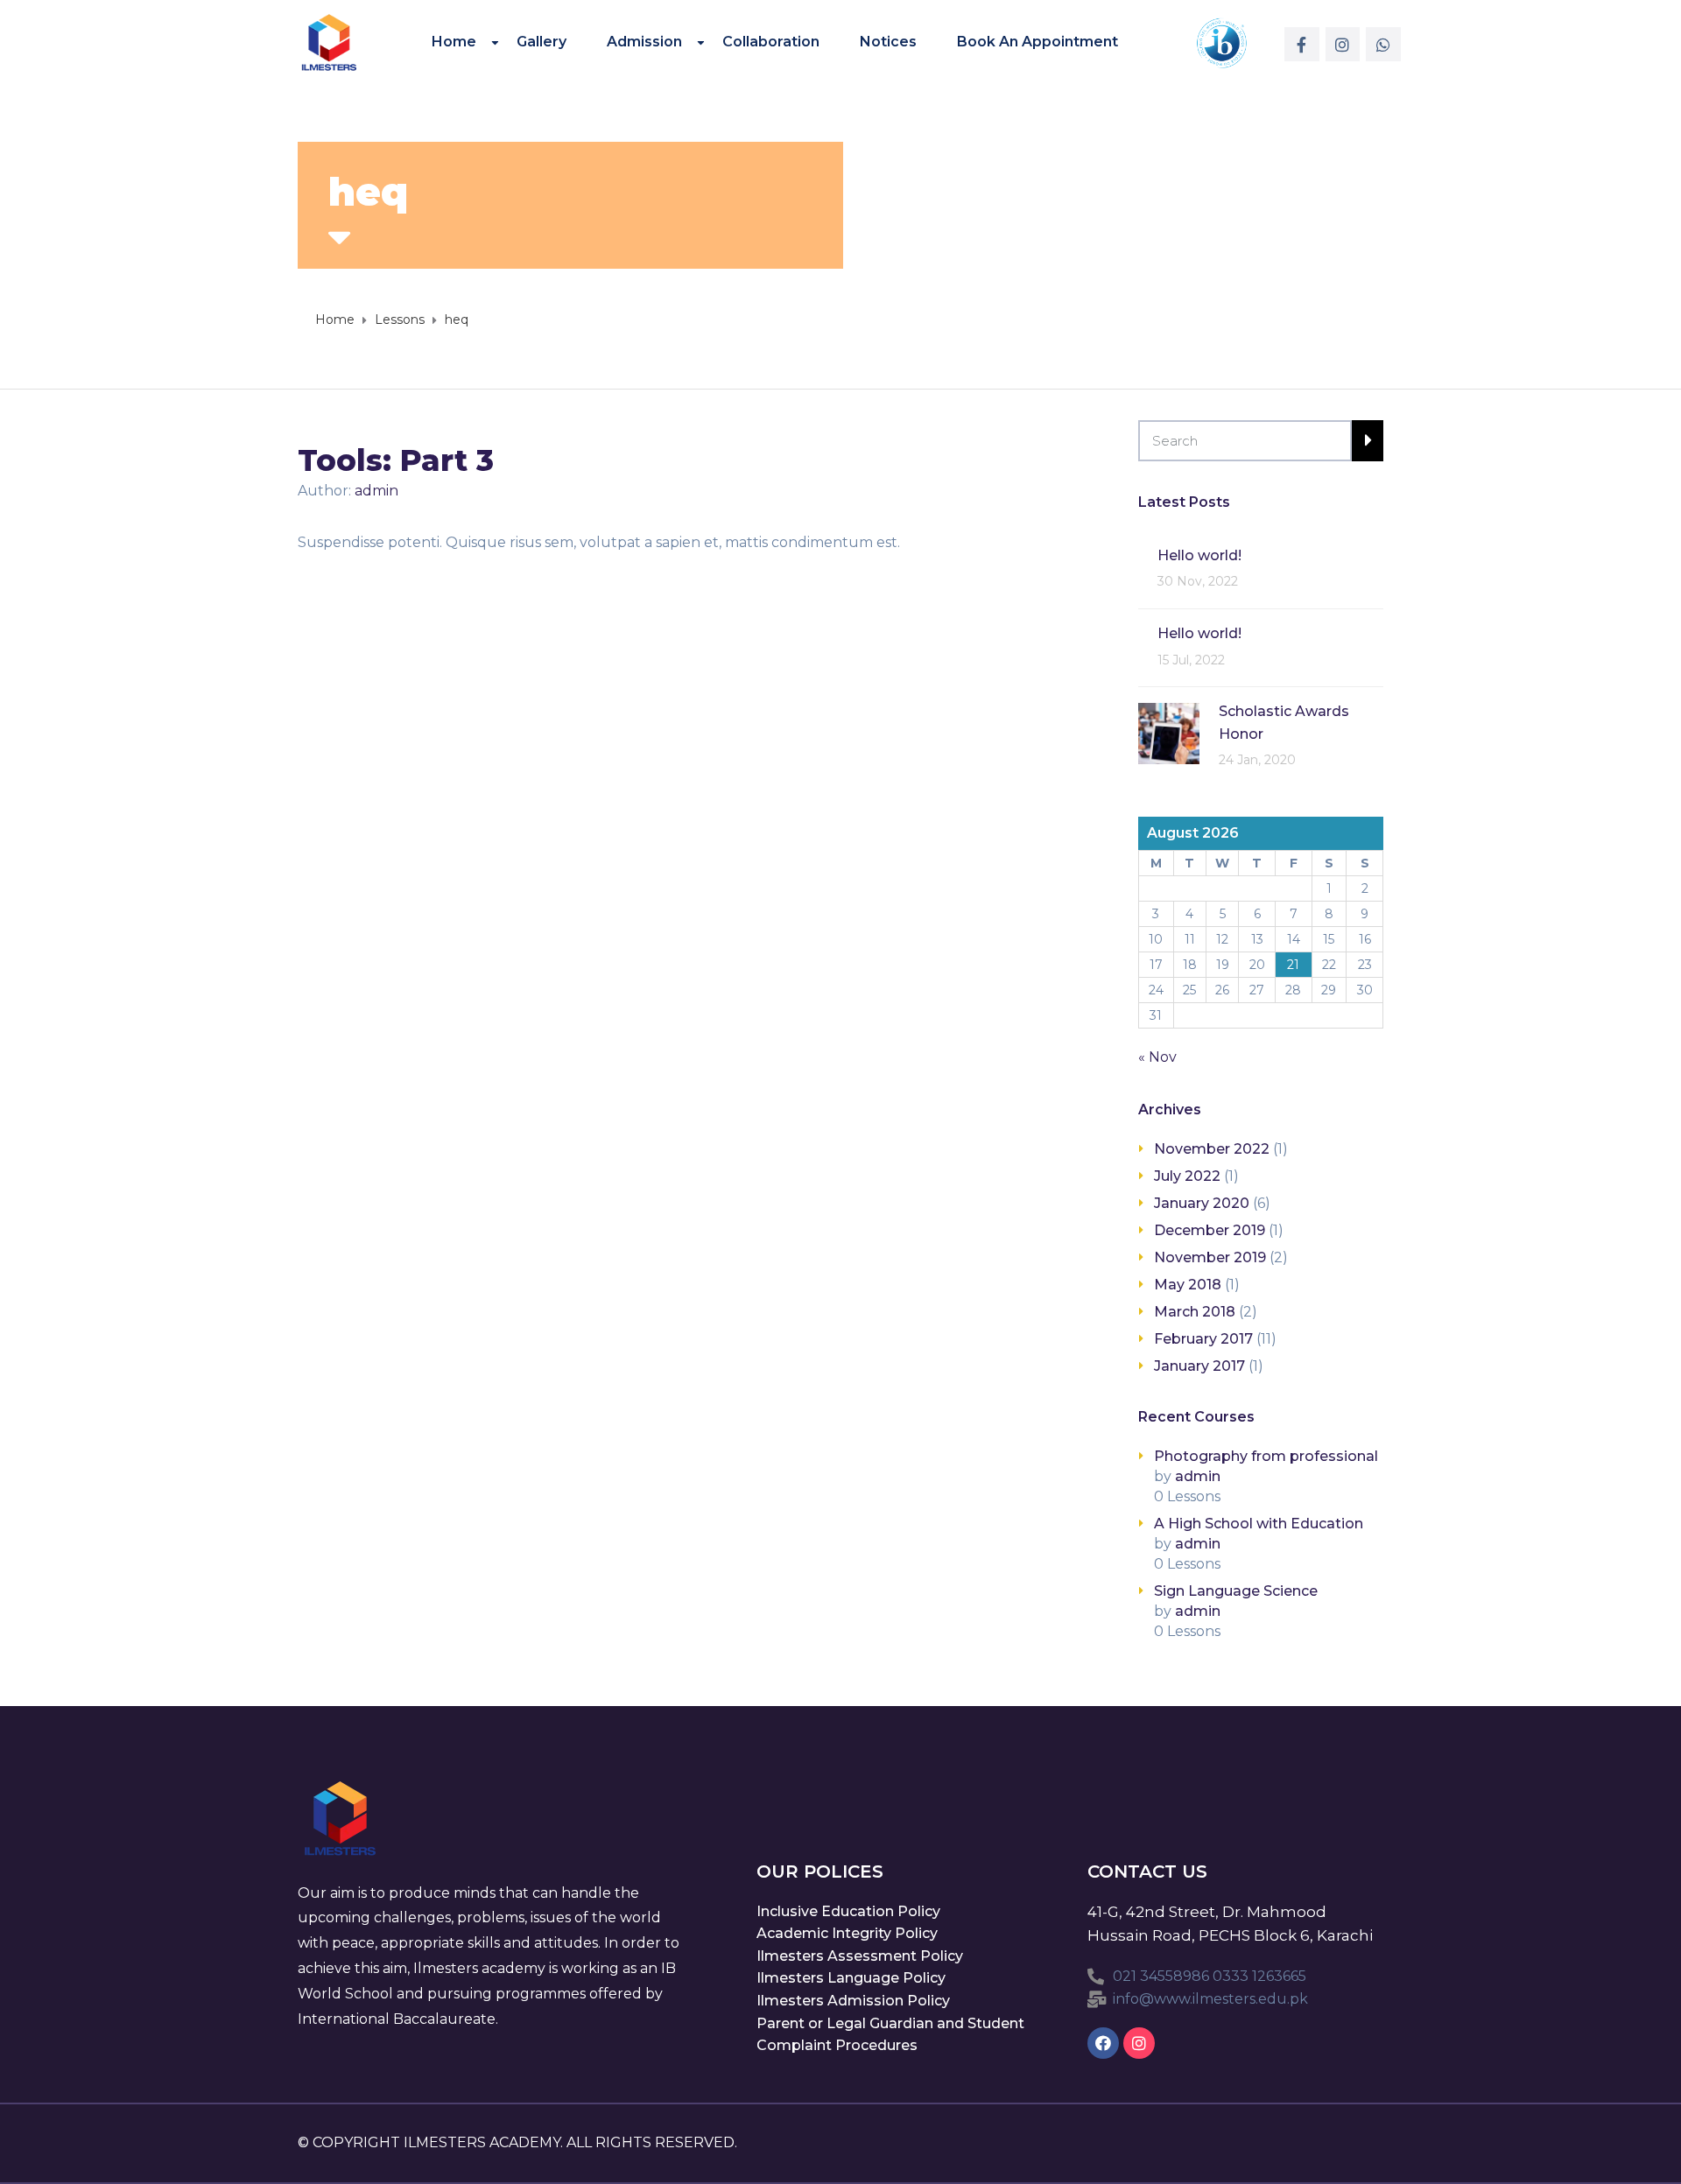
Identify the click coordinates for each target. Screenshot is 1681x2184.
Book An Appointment (1037, 41)
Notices (888, 41)
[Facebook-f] (1302, 45)
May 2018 (1188, 1285)
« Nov (1157, 1057)
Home (454, 41)
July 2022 (1187, 1176)
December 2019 (1210, 1230)
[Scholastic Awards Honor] (1169, 732)
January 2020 (1202, 1203)
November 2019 (1210, 1257)
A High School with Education (1259, 1524)
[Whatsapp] (1383, 45)
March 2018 (1195, 1312)
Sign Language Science (1236, 1591)
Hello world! (1199, 555)
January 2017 (1199, 1366)
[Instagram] (1343, 45)
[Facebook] (1103, 2043)
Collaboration (771, 41)
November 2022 (1212, 1149)
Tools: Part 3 (396, 460)
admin (376, 491)
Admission (644, 41)
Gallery (542, 41)
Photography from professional (1266, 1456)
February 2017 (1203, 1339)
